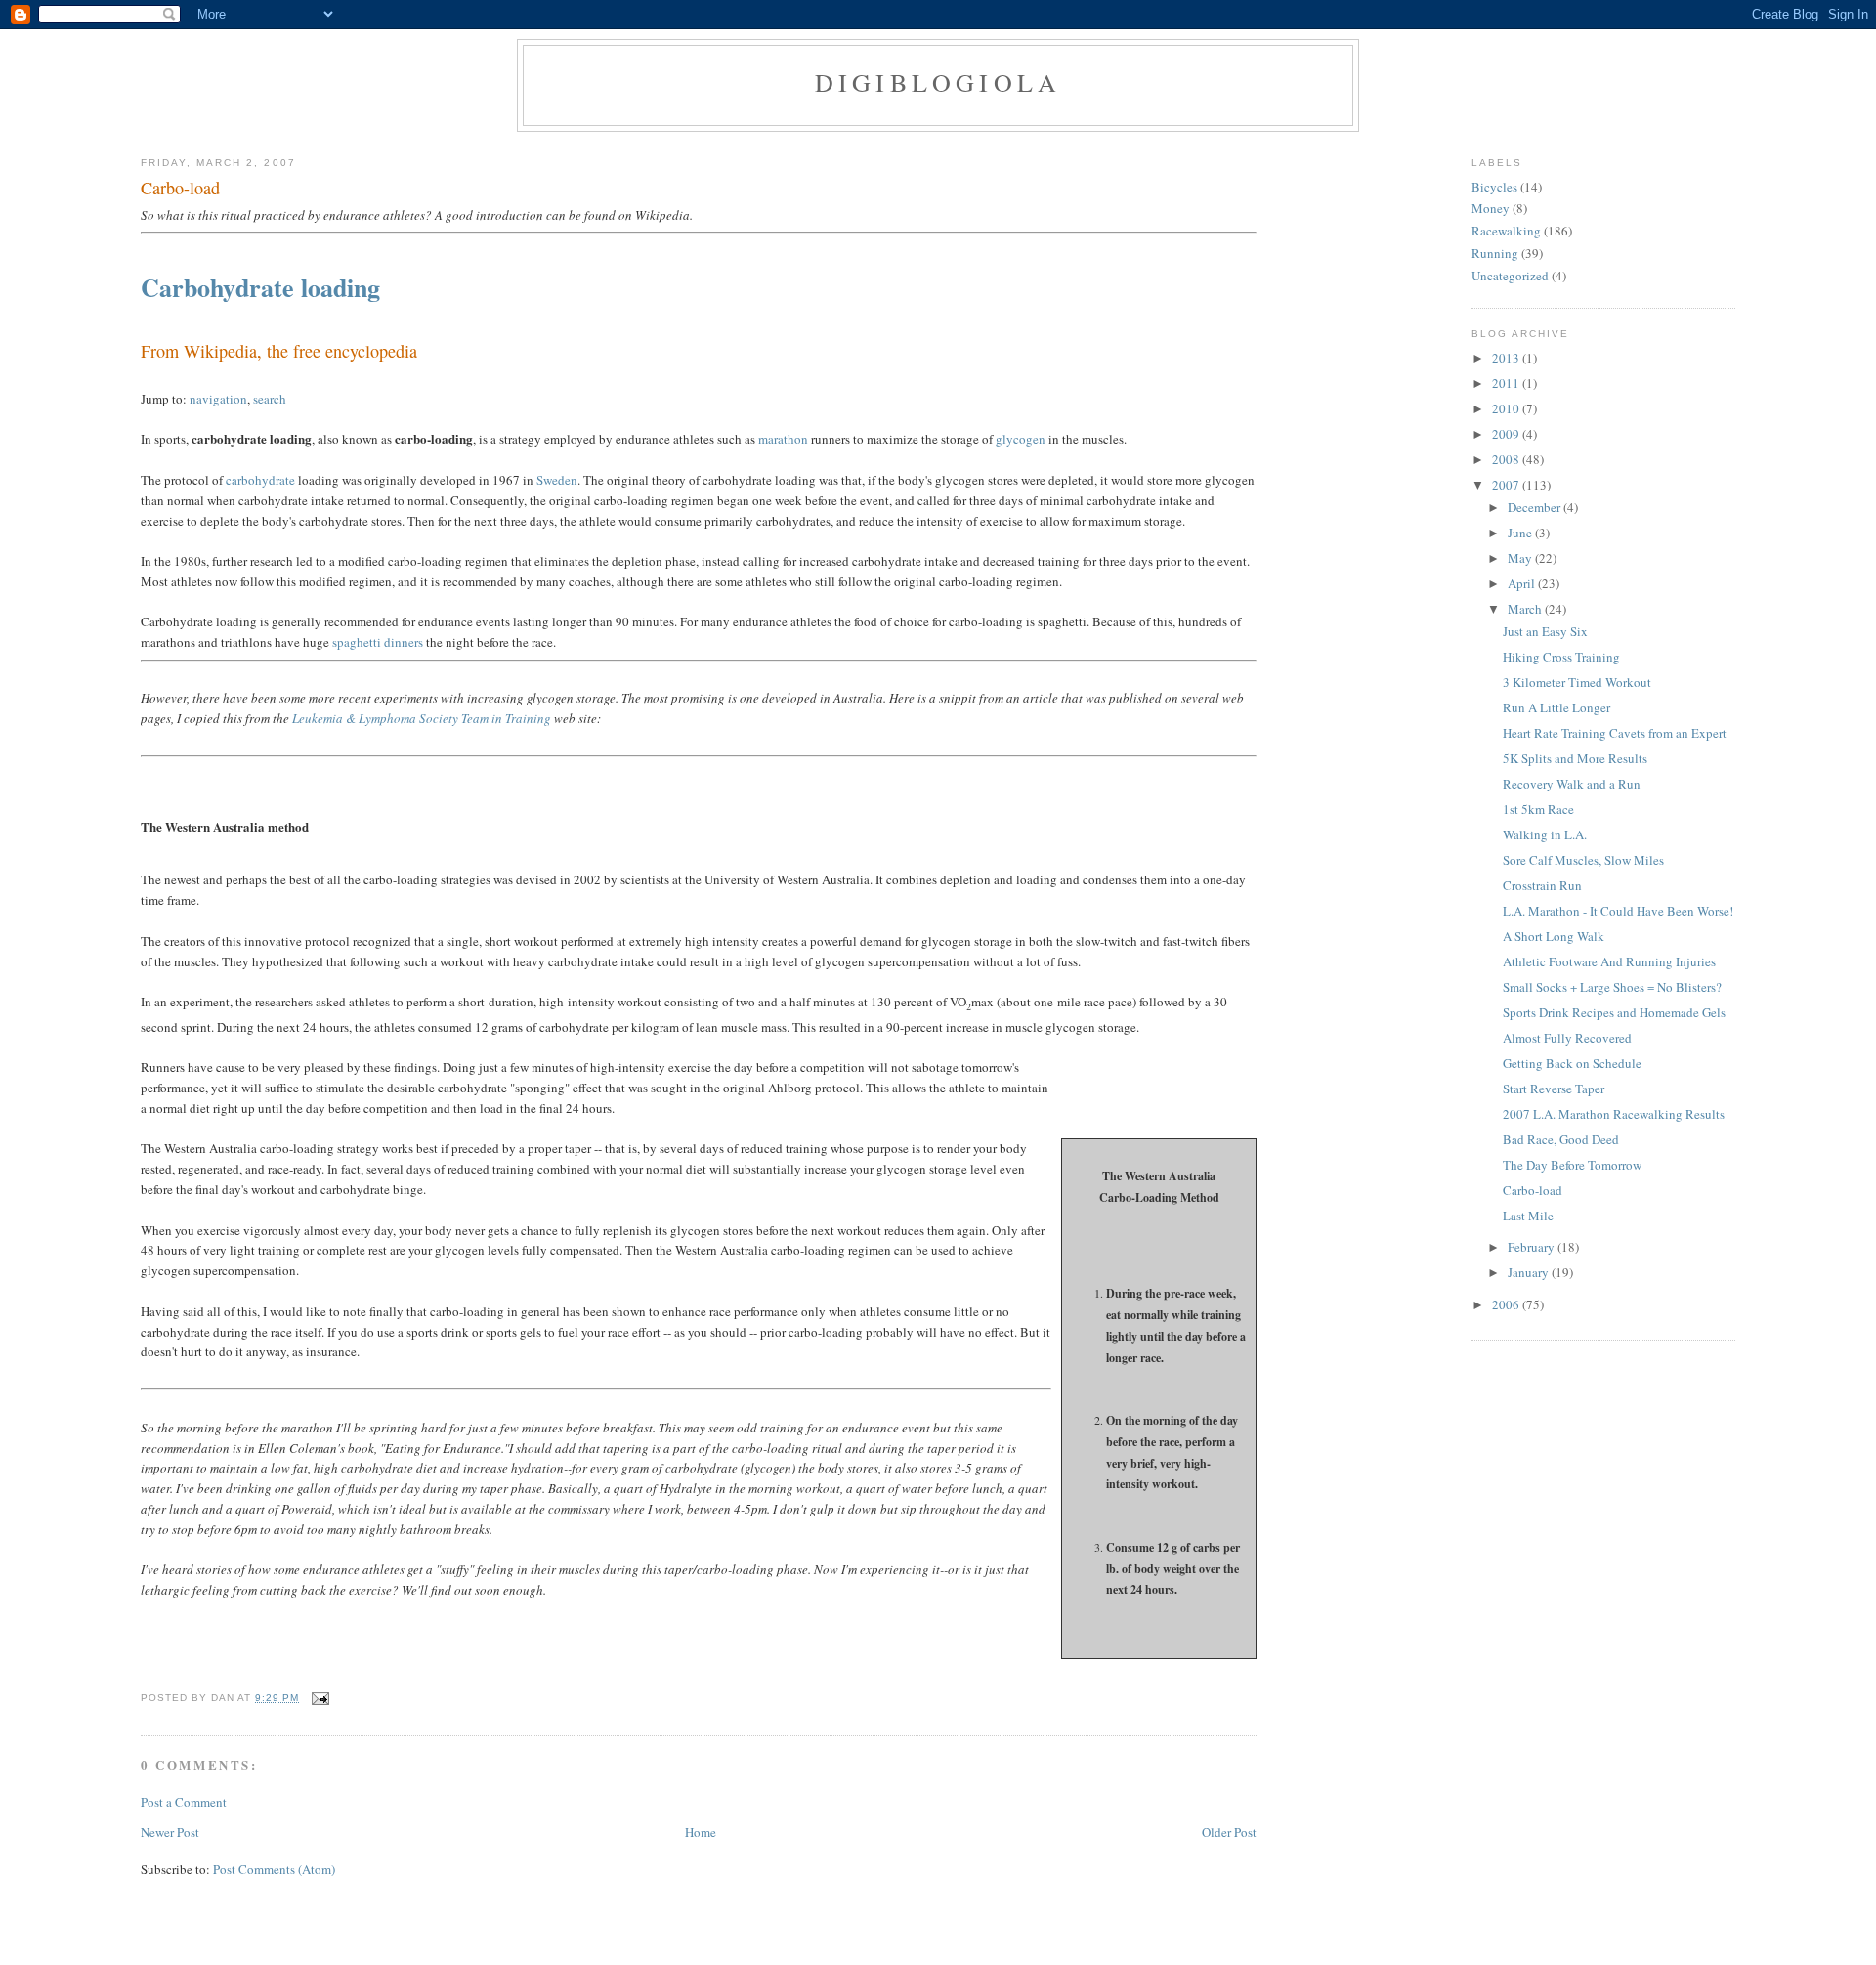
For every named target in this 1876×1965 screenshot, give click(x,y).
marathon (783, 439)
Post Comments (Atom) (274, 1869)
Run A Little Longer (1556, 707)
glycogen (1021, 439)
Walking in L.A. (1545, 834)
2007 (1507, 485)
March (1526, 609)
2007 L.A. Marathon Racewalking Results (1614, 1114)
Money (1491, 208)
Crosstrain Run (1542, 885)
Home (701, 1832)
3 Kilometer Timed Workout (1577, 682)
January (1530, 1272)
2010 (1507, 408)
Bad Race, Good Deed (1561, 1139)
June (1521, 533)
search (270, 399)
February (1533, 1247)
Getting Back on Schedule (1572, 1063)
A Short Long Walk (1554, 936)
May (1521, 558)
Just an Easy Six (1545, 631)
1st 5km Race (1538, 809)
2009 (1507, 434)
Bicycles (1494, 187)
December (1535, 507)
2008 (1507, 459)
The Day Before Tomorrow (1572, 1165)
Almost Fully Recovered (1567, 1038)
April (1523, 583)
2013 (1507, 358)
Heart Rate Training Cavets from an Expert (1615, 733)
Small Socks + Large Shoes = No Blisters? (1612, 987)
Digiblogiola (938, 82)
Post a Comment (184, 1802)
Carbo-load (180, 188)
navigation (218, 399)
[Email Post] (318, 1698)
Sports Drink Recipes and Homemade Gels (1614, 1012)
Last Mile (1528, 1216)
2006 (1507, 1304)
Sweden (557, 480)
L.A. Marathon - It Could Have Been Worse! (1618, 911)
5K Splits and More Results (1575, 758)
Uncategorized (1510, 276)
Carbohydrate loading (260, 287)
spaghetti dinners (378, 642)
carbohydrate (260, 480)
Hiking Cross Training (1561, 657)
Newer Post (170, 1832)
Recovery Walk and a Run (1572, 784)
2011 (1507, 383)
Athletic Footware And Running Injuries (1609, 961)
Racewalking (1506, 231)
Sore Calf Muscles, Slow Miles (1583, 860)
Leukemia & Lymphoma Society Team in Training (422, 718)
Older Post (1229, 1832)
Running (1495, 253)
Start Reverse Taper (1554, 1089)
